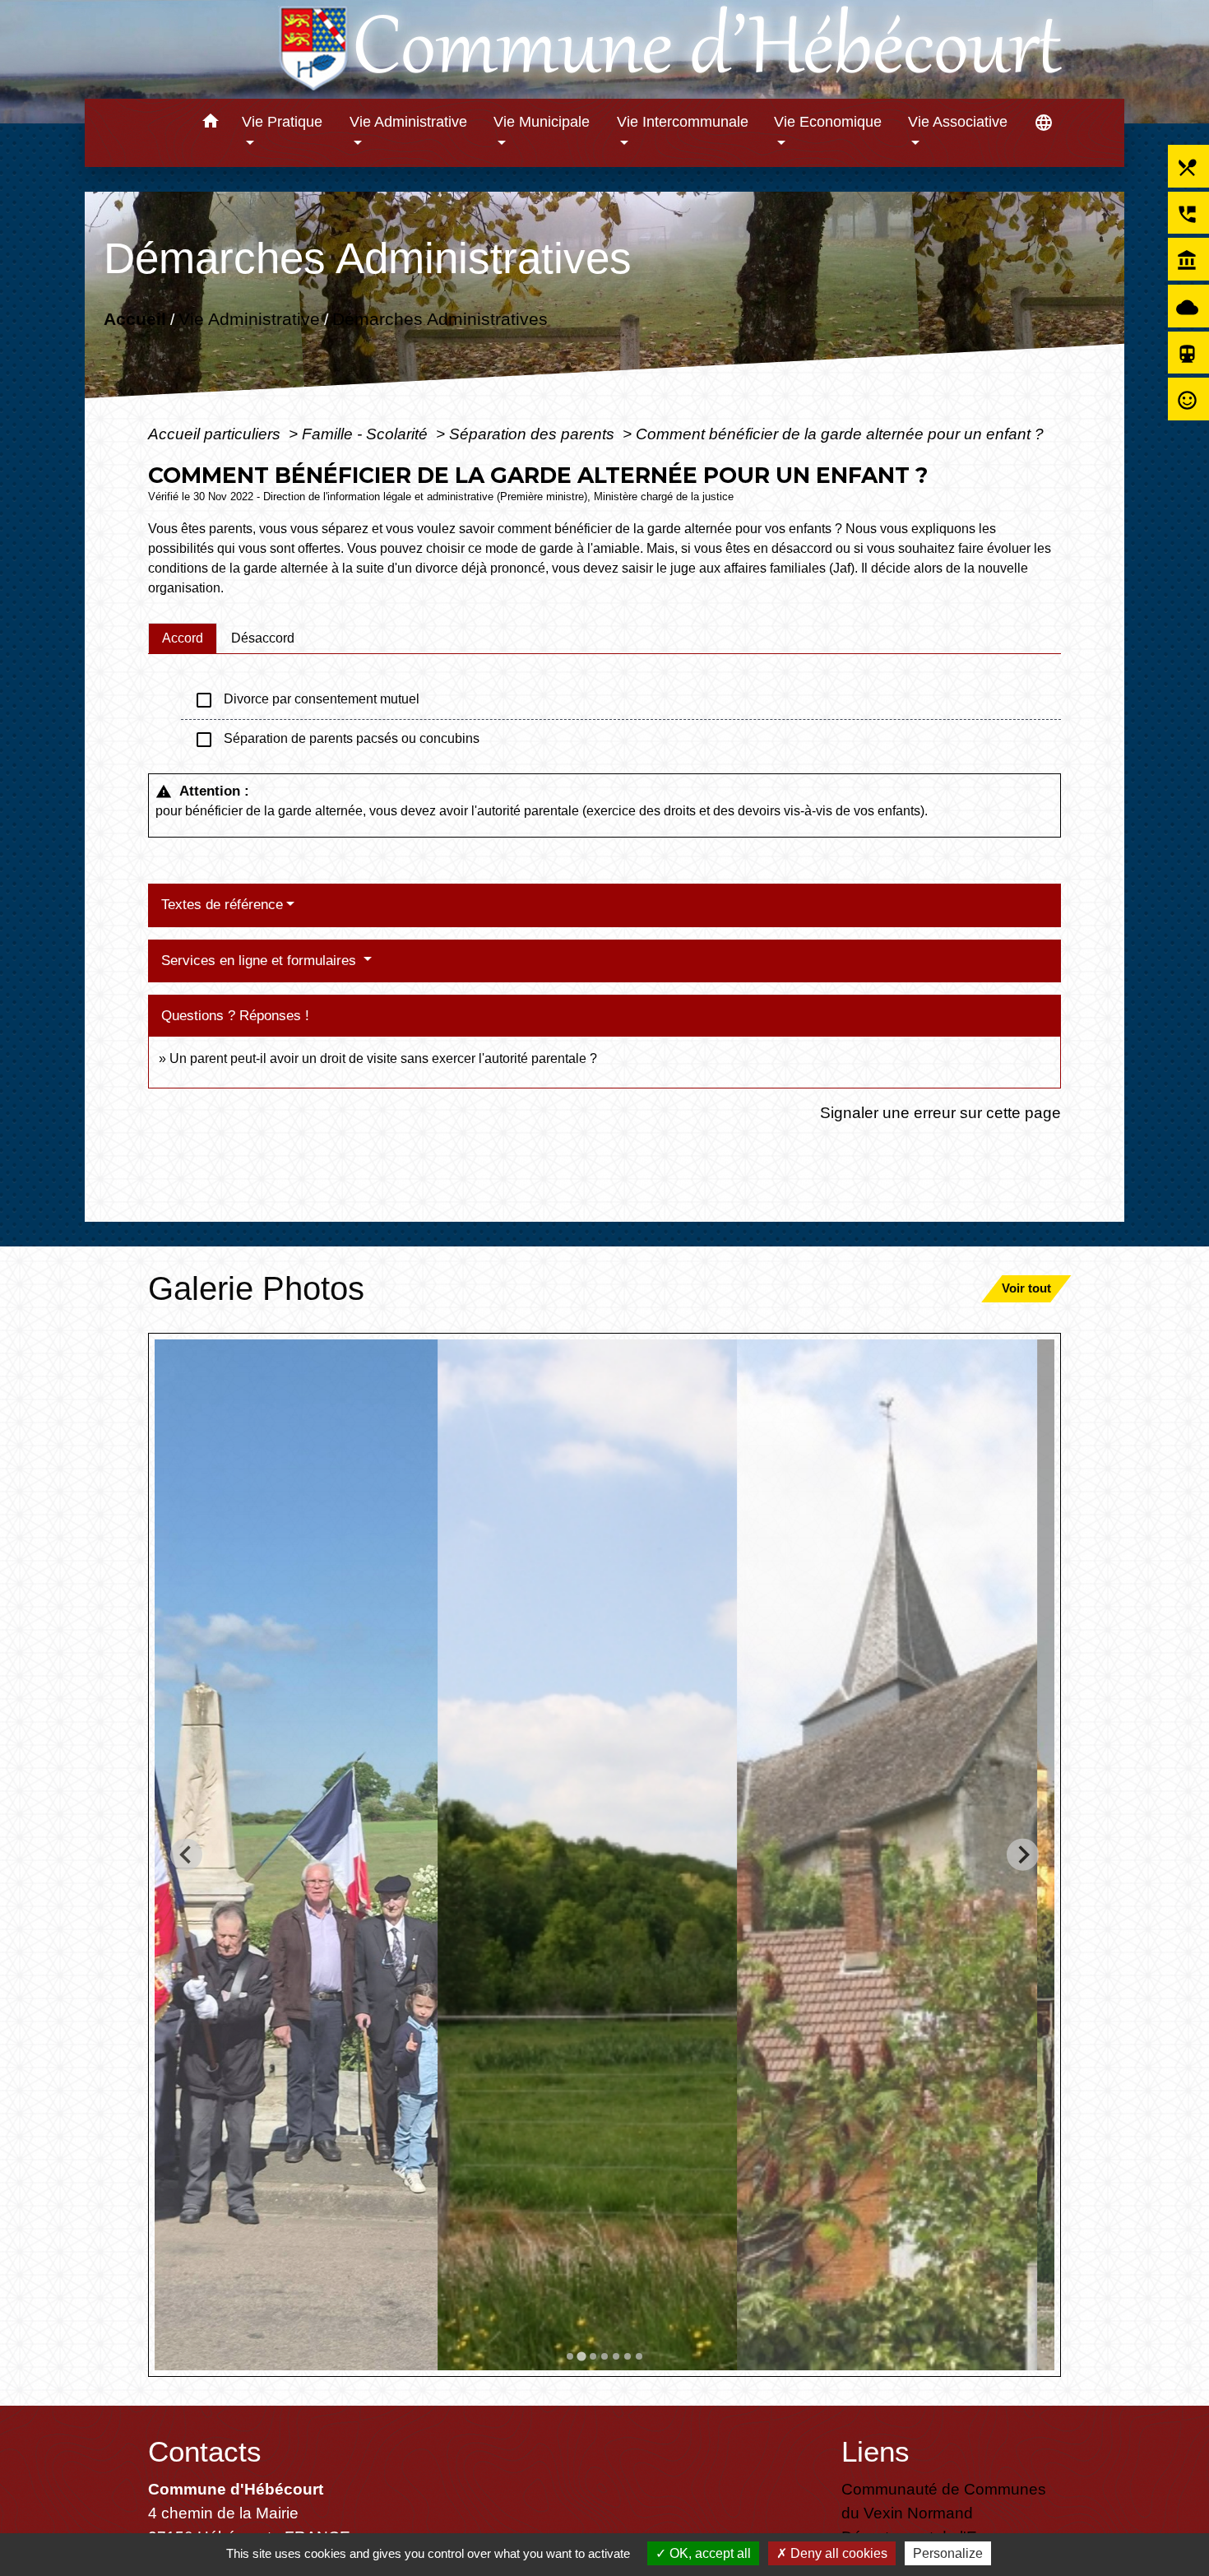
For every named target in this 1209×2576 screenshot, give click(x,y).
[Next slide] (1023, 1855)
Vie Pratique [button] (282, 122)
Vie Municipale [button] (542, 122)
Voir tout (1026, 1288)
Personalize (948, 2553)
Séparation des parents (534, 434)
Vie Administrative (249, 319)
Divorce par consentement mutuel (307, 700)
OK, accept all (709, 2553)
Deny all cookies (837, 2553)
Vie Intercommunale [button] (683, 122)
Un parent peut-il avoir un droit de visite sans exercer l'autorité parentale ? (383, 1058)
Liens (875, 2451)
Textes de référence (222, 905)
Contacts (205, 2451)
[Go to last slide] (186, 1855)
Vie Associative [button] (958, 122)
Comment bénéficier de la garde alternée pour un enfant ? (840, 434)
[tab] (183, 638)
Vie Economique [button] (828, 122)
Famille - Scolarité (367, 434)
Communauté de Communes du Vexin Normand (944, 2501)
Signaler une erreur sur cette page (940, 1112)
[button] (210, 124)
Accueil (135, 319)
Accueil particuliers (216, 434)
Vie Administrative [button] (408, 122)
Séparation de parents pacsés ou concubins (337, 740)
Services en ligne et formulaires (261, 961)
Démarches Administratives (440, 319)
